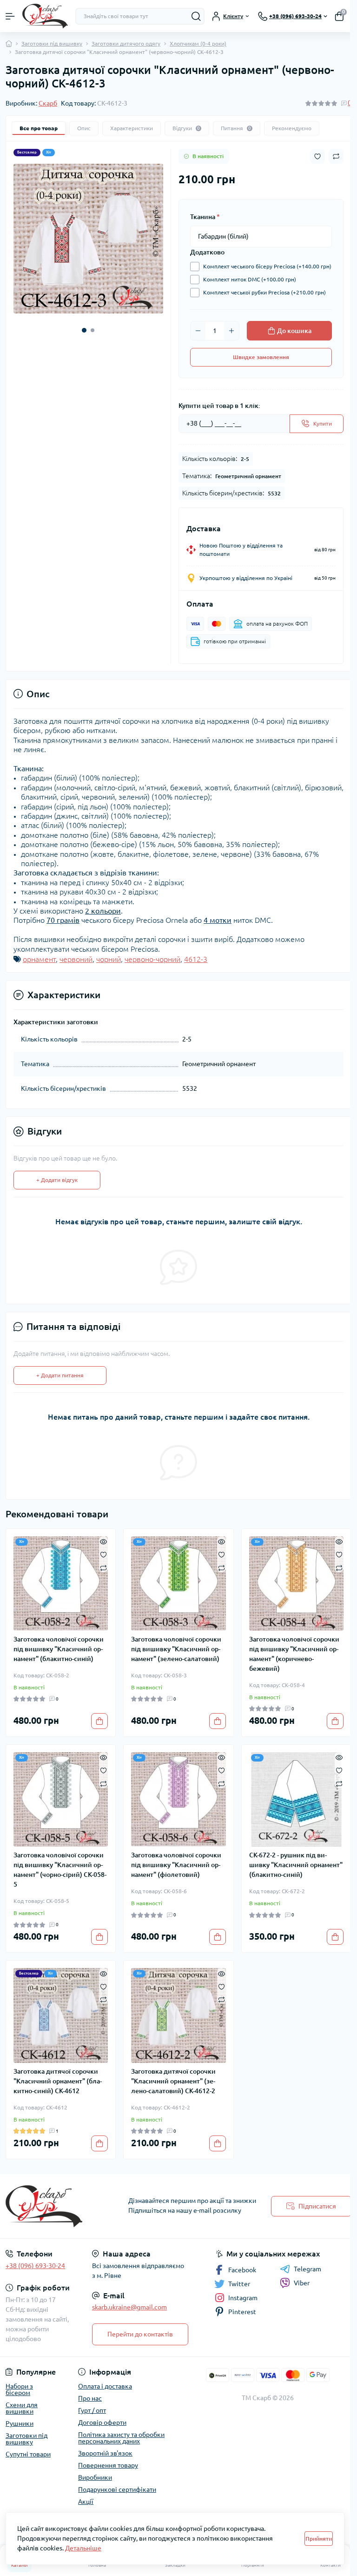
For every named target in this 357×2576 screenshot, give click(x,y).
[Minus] (198, 331)
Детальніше (83, 2548)
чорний (109, 959)
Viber (302, 2283)
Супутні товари (28, 2454)
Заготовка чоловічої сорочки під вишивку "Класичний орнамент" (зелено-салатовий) (176, 1649)
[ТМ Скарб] (59, 2206)
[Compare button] (336, 156)
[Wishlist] (103, 1554)
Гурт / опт (92, 2410)
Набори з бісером (19, 2389)
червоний (76, 959)
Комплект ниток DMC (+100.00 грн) (250, 279)
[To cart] (99, 1721)
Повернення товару (108, 2465)
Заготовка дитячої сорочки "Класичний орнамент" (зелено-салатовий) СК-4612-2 (173, 2081)
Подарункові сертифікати (117, 2489)
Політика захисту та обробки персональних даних (121, 2438)
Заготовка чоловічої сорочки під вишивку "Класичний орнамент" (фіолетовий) (176, 1865)
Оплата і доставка (105, 2386)
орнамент (39, 959)
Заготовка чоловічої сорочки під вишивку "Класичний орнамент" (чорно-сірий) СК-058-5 (60, 1870)
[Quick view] (103, 1541)
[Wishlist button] (317, 157)
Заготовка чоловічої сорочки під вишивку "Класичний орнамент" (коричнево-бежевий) (294, 1654)
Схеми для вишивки (22, 2408)
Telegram (307, 2269)
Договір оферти (102, 2423)
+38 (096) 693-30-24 (35, 2266)
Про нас (90, 2398)
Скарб (48, 103)
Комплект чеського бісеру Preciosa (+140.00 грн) (267, 266)
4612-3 (196, 959)
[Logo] (45, 16)
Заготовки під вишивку (52, 43)
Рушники (20, 2423)
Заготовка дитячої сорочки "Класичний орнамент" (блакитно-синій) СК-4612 (58, 2081)
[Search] (196, 16)
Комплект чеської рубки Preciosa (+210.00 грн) (264, 292)
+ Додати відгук (57, 1180)
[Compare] (103, 1567)
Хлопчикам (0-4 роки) (198, 43)
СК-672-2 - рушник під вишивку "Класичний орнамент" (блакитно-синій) (296, 1865)
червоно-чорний (152, 959)
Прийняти (319, 2539)
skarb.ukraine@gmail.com (129, 2307)
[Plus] (231, 331)
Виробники (95, 2477)
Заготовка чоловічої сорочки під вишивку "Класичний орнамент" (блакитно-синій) (59, 1649)
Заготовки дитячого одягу (126, 43)
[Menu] (10, 16)
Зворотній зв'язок (105, 2453)
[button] (84, 330)
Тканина (205, 217)
